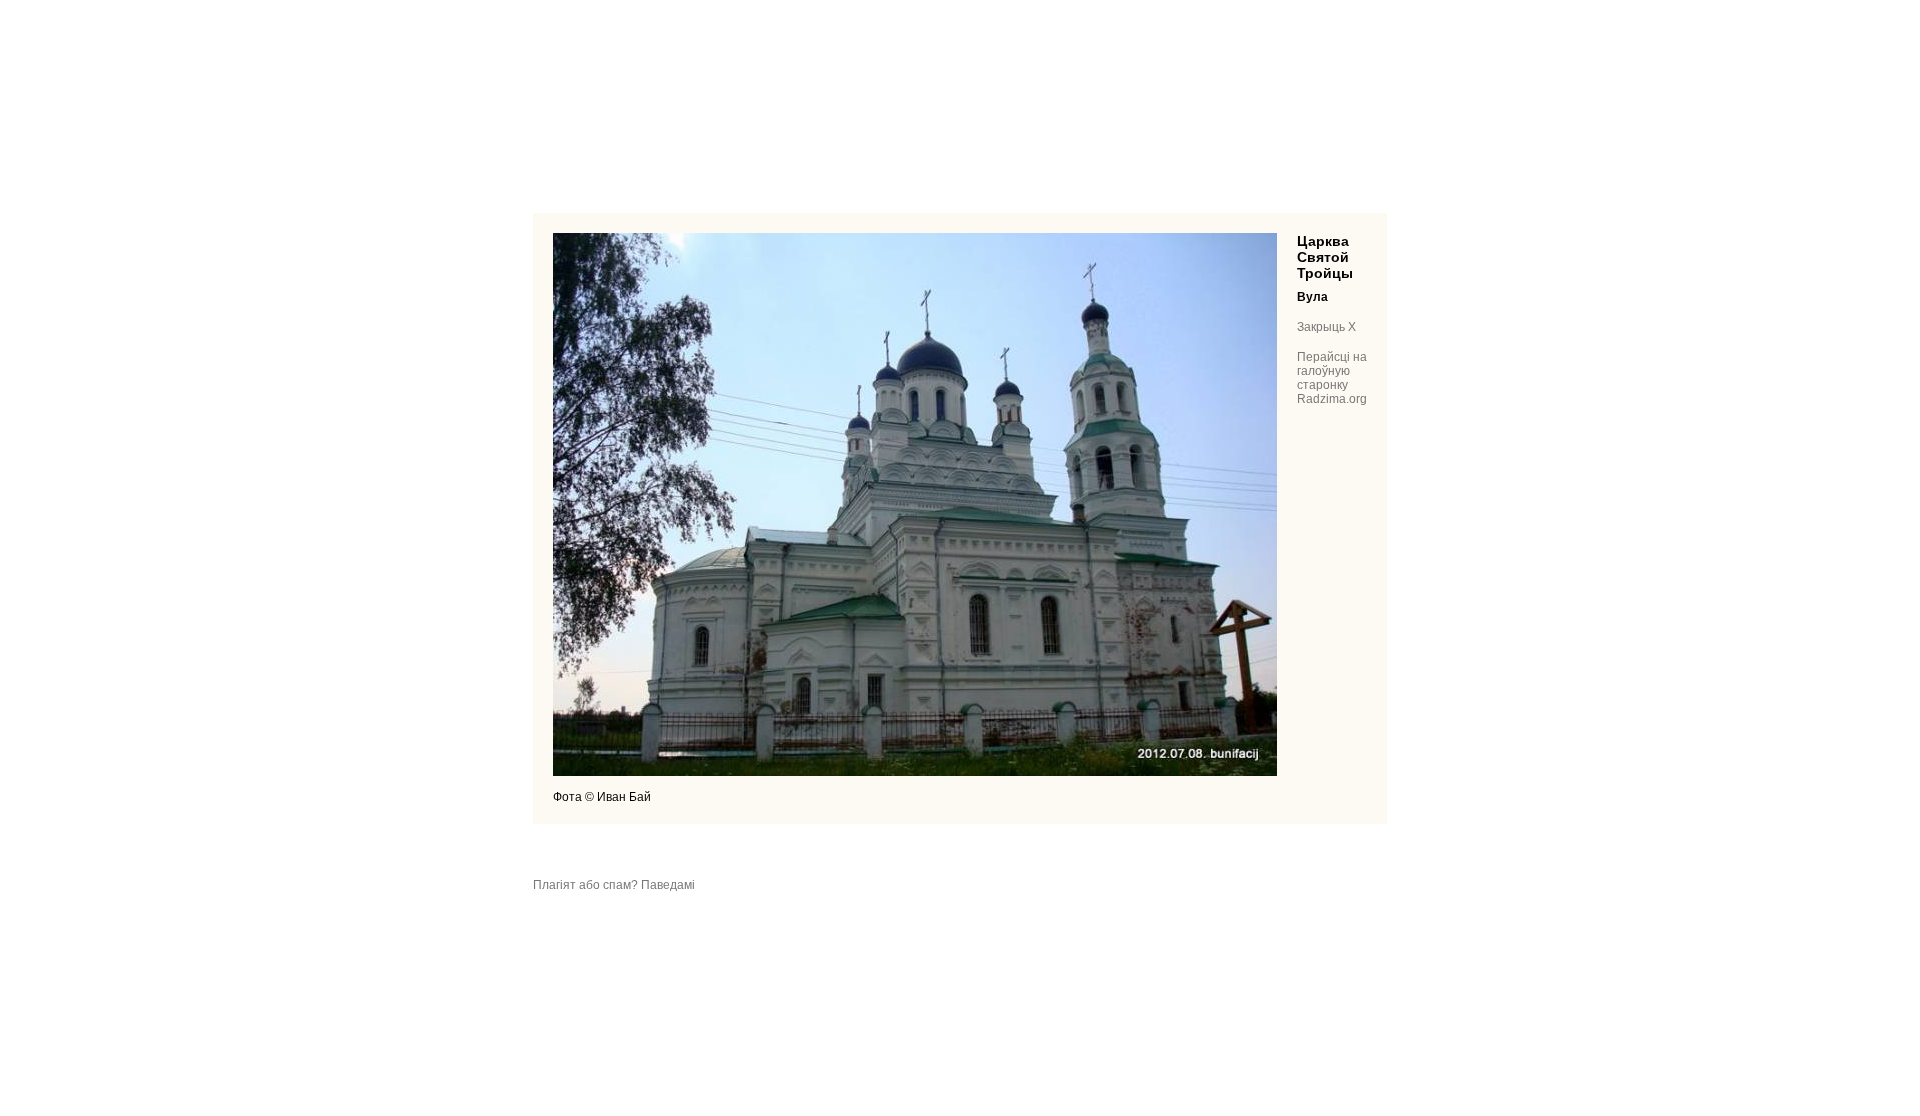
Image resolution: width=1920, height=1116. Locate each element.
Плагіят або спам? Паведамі (614, 885)
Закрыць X (1326, 327)
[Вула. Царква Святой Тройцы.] (915, 772)
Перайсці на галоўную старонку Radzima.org (1332, 378)
